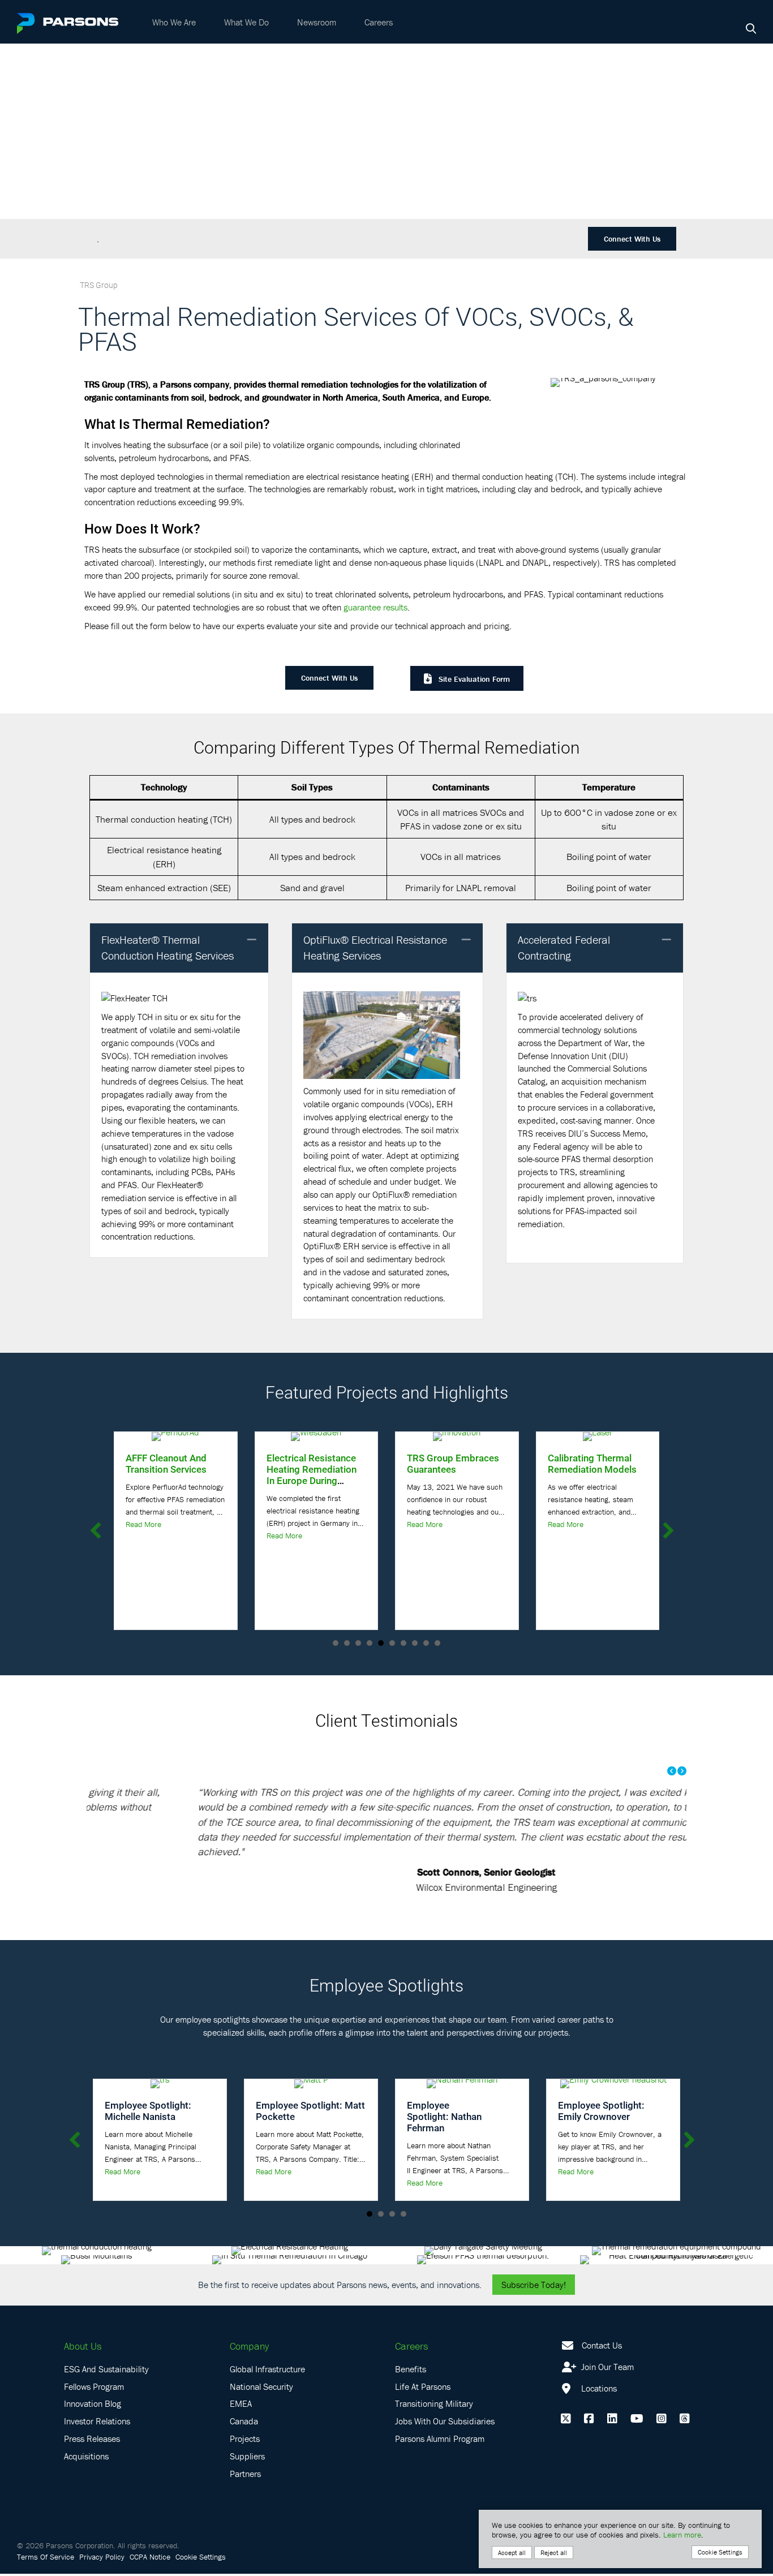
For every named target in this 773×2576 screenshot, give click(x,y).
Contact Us (602, 2348)
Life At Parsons (423, 2389)
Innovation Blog (93, 2406)
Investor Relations (97, 2424)
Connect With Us (632, 239)
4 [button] (370, 1643)
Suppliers (247, 2458)
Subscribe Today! (534, 2287)
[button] (252, 940)
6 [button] (392, 1643)
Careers (379, 22)
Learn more (682, 2535)
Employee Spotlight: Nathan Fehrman (444, 2119)
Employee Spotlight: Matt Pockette (310, 2113)
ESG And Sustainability (106, 2371)
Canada (244, 2424)
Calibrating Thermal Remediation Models (592, 1463)
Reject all (554, 2553)
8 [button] (415, 1643)
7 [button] (403, 1643)
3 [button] (358, 1643)
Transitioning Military (434, 2406)
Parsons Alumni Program (440, 2441)
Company (249, 2349)
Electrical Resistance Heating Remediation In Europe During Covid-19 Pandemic (312, 1475)
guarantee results (375, 607)
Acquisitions (86, 2458)
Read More (143, 1524)
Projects (245, 2441)
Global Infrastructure (267, 2371)
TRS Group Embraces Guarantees (453, 1463)
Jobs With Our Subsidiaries (445, 2424)
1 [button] (336, 1643)
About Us (83, 2349)
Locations (598, 2390)
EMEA (241, 2406)
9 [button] (426, 1643)
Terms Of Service (46, 2559)
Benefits (411, 2371)
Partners (245, 2476)
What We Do (246, 22)
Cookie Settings (201, 2559)
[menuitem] (174, 22)
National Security (261, 2389)
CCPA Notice (150, 2559)
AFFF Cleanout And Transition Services (166, 1463)
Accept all (512, 2553)
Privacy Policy (102, 2559)
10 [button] (437, 1643)
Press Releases (92, 2441)
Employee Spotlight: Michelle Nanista (148, 2113)
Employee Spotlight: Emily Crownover (601, 2113)
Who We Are (174, 22)
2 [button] (347, 1643)
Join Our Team (606, 2369)
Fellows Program (94, 2389)
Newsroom (317, 22)
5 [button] (381, 1643)
